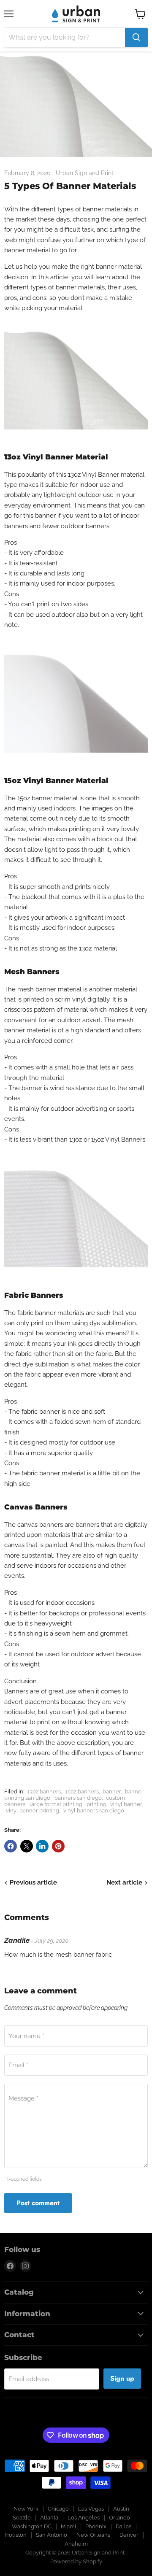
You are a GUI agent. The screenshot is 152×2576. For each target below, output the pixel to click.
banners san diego (78, 1798)
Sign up (122, 2378)
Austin (121, 2509)
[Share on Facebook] (11, 1846)
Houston (16, 2535)
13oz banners (44, 1792)
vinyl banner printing (33, 1810)
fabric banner (37, 1313)
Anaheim (76, 2544)
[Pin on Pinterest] (58, 1846)
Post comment (38, 2203)
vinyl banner (126, 1804)
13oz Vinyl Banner (94, 475)
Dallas (123, 2526)
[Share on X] (27, 1846)
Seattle (22, 2518)
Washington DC (32, 2526)
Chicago (58, 2509)
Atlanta (49, 2518)
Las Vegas (91, 2509)
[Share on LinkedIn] (42, 1846)
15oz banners (82, 1792)
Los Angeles (84, 2518)
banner (112, 1792)
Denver (129, 2535)
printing (96, 1804)
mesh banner (37, 989)
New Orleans (93, 2535)
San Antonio (52, 2535)
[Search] (136, 38)
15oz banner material (47, 798)
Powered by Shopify (76, 2561)
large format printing (56, 1804)
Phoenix (96, 2526)
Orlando (119, 2518)
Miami (68, 2526)
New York (26, 2509)
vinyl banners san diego (94, 1810)
